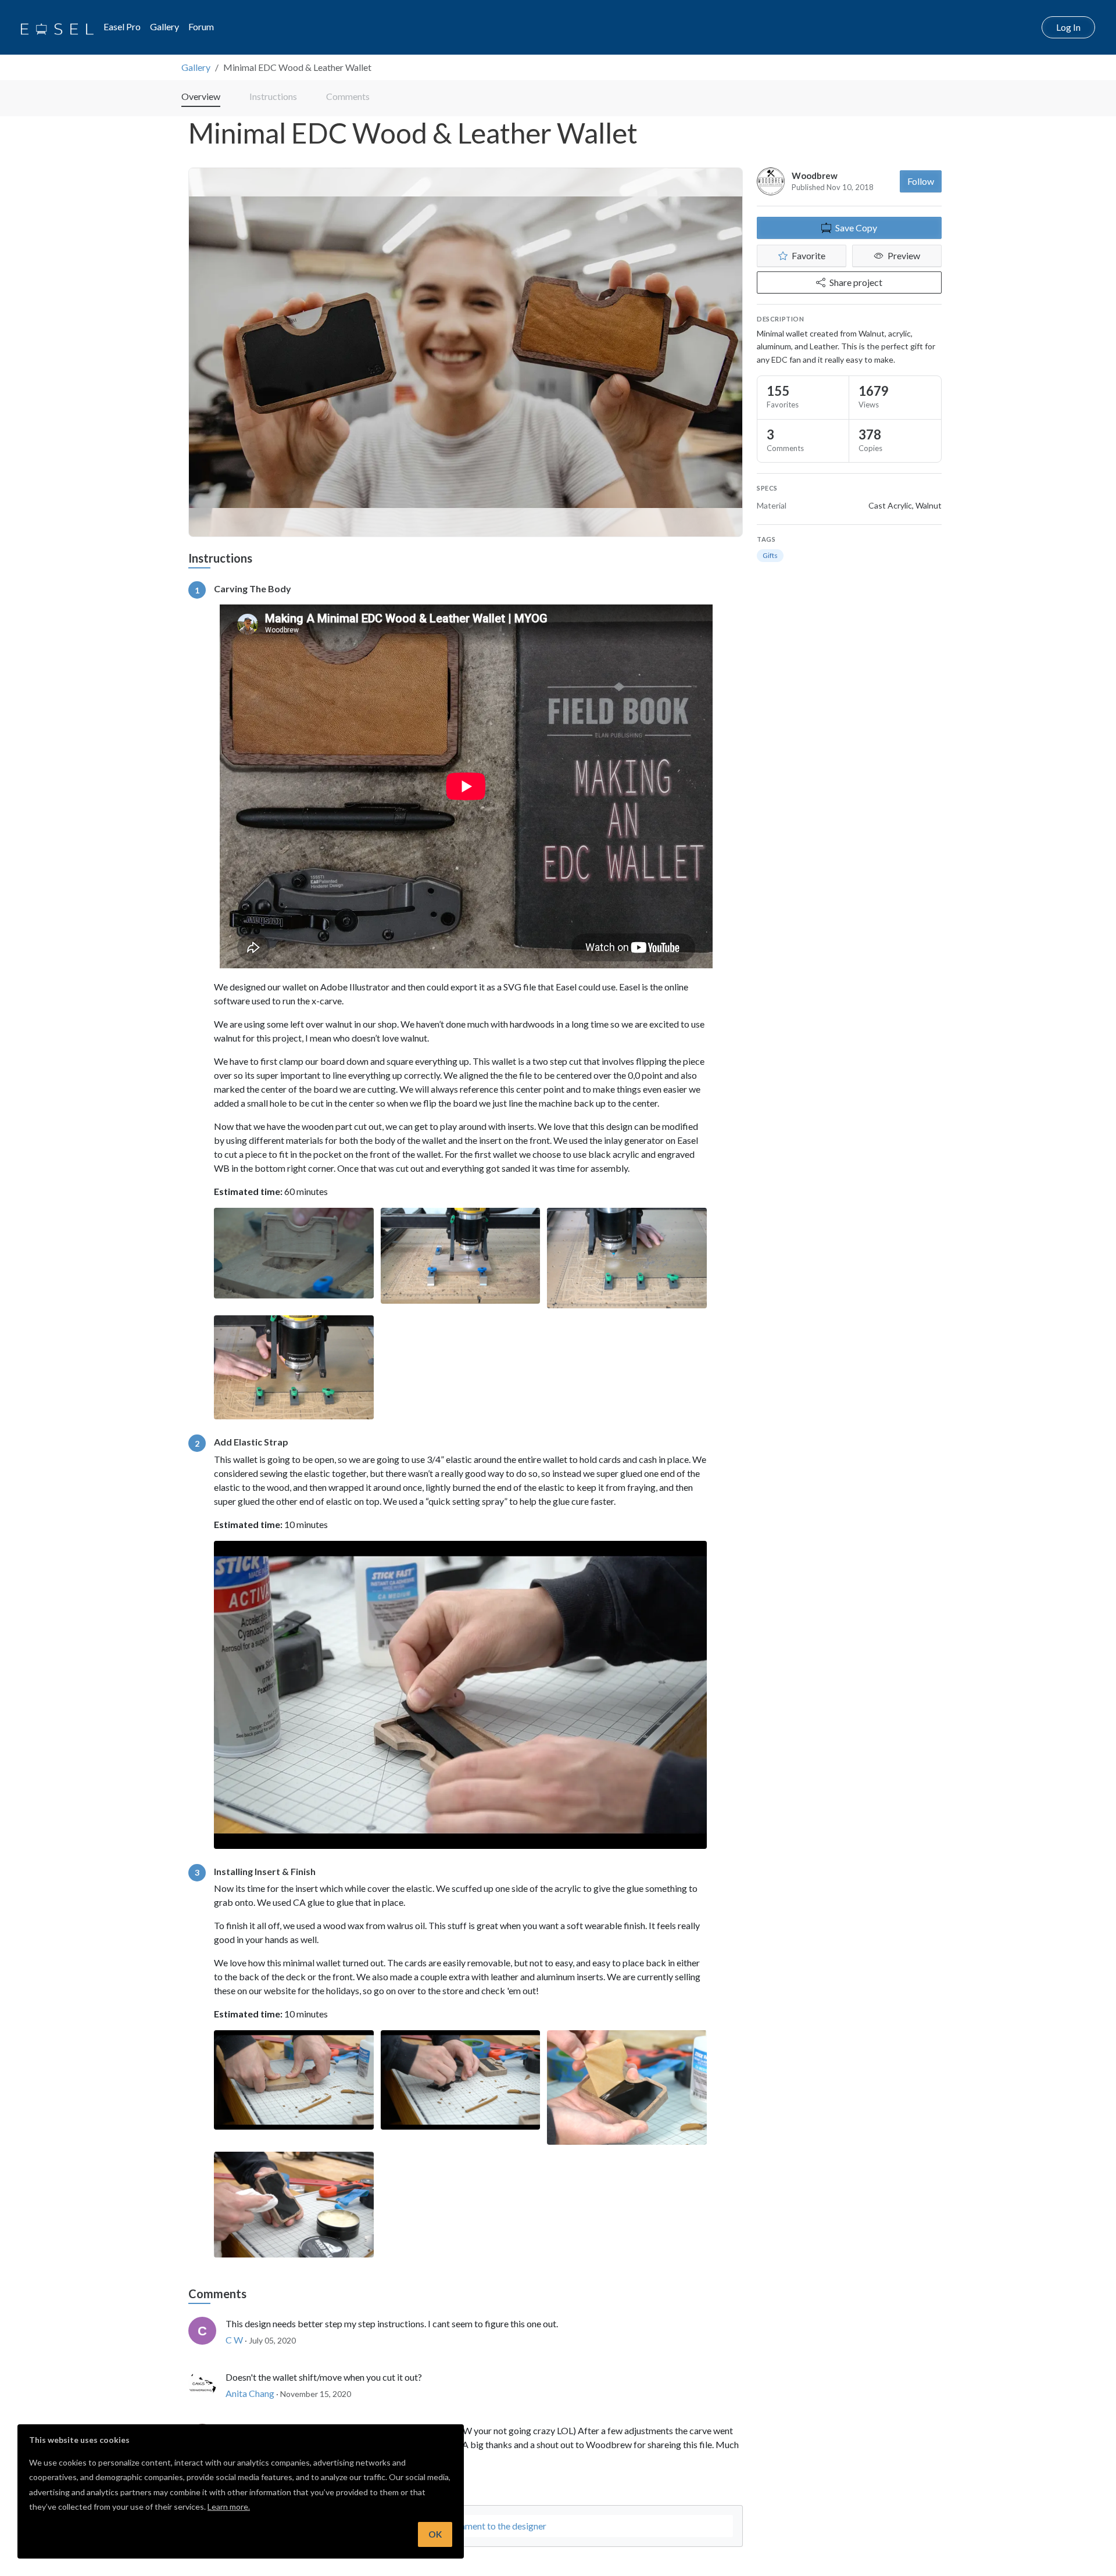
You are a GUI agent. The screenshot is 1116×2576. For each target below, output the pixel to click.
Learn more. (229, 2507)
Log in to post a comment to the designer (466, 2526)
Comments (348, 96)
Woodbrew (815, 176)
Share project (856, 282)
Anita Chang (250, 2393)
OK (435, 2534)
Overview (201, 96)
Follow (921, 181)
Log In (1068, 27)
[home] (57, 27)
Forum (201, 26)
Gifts (770, 555)
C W (234, 2340)
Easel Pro (122, 26)
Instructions (273, 96)
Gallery (164, 26)
